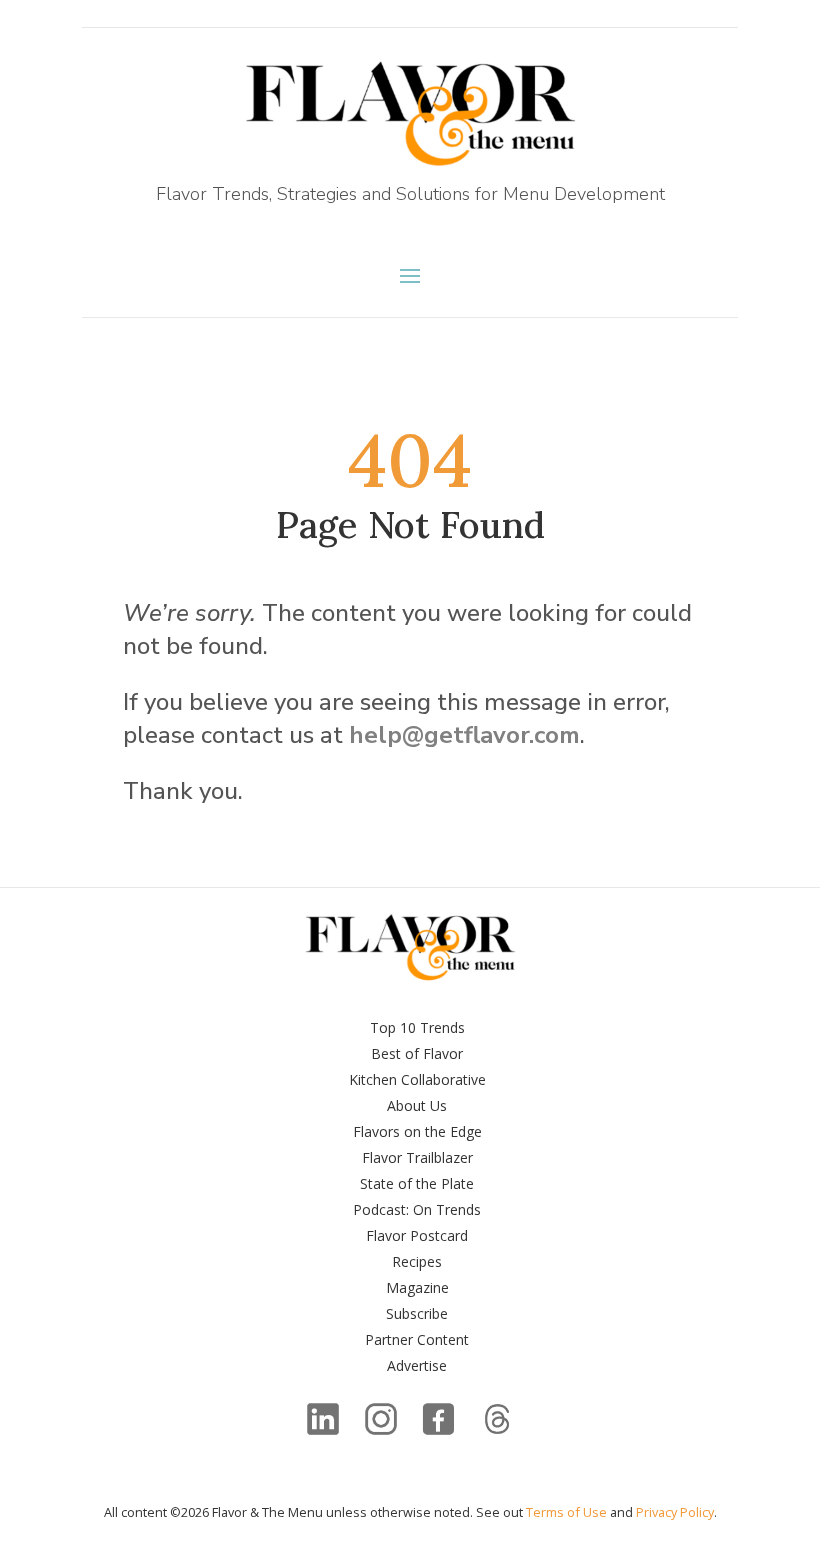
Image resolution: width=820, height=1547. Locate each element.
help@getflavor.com (464, 735)
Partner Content (417, 1339)
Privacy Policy (675, 1512)
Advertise (417, 1365)
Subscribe (417, 1313)
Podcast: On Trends (417, 1209)
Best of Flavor (417, 1053)
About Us (417, 1105)
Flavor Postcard (417, 1235)
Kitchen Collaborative (417, 1079)
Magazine (417, 1287)
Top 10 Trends (417, 1027)
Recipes (417, 1261)
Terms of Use (566, 1512)
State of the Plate (417, 1183)
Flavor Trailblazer (417, 1157)
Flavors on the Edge (417, 1131)
